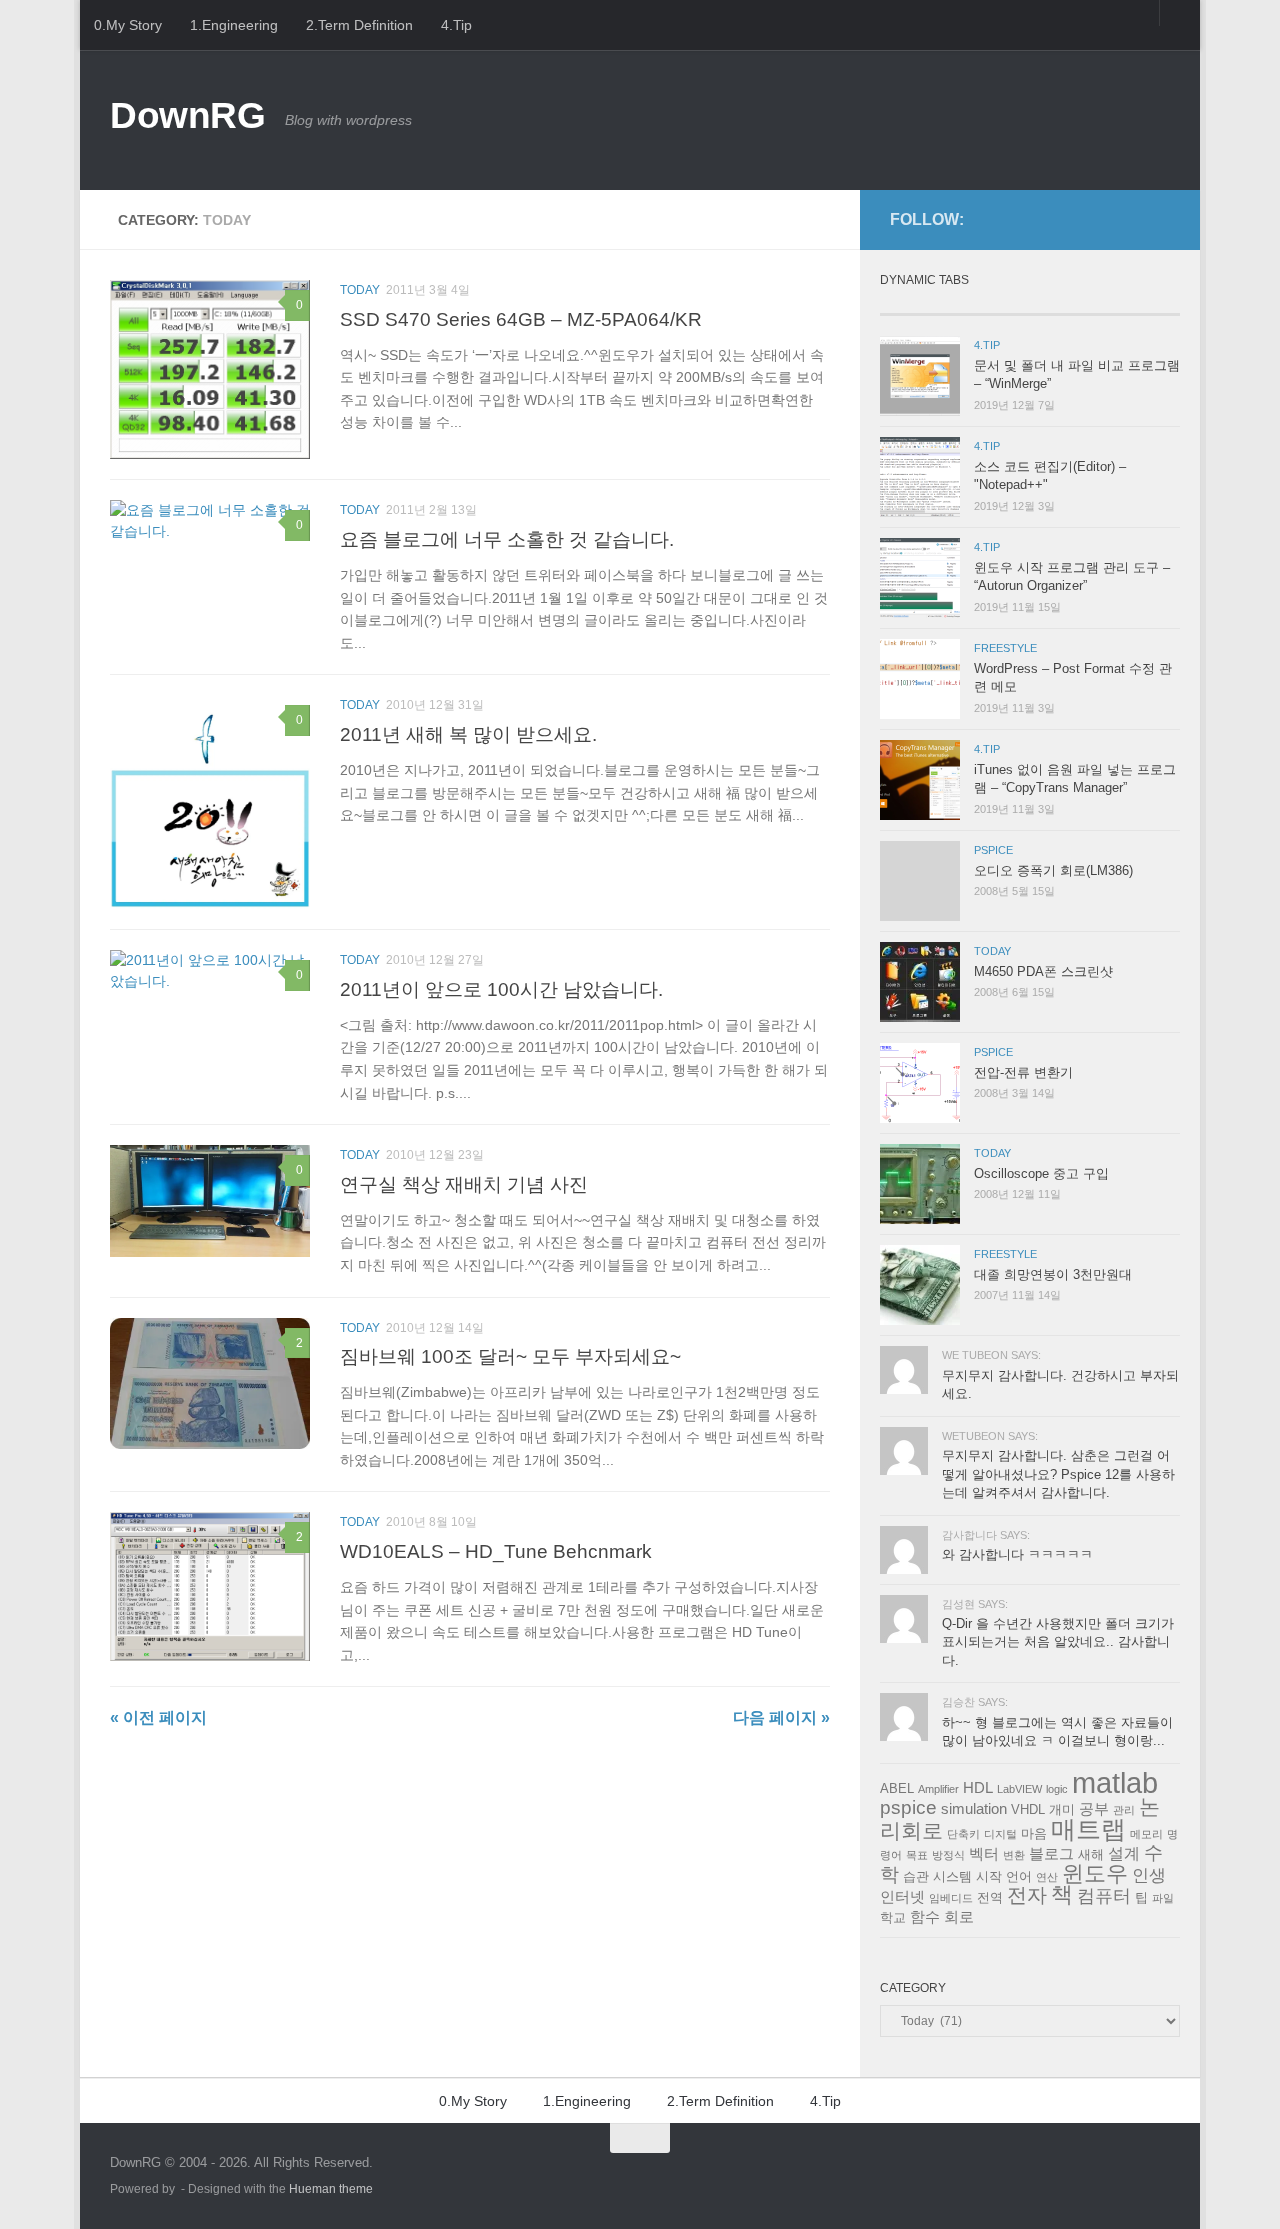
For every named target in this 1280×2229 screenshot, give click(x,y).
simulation (974, 1809)
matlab (1115, 1782)
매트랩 (1088, 1829)
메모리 (1146, 1834)
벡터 (984, 1854)
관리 (1124, 1810)
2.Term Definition (359, 25)
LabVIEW (1019, 1789)
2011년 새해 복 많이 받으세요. (468, 734)
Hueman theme (331, 2188)
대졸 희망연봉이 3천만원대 (1053, 1274)
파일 (1163, 1898)
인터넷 (902, 1897)
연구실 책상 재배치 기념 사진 (464, 1184)
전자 (1027, 1895)
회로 (959, 1917)
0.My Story (128, 25)
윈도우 (1095, 1873)
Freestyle (1005, 648)
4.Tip (456, 25)
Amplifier (938, 1789)
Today (360, 290)
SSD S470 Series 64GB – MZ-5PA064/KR (521, 319)
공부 (1094, 1809)
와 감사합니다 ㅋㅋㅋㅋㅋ (1017, 1554)
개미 (1062, 1809)
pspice (908, 1807)
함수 (925, 1917)
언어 (1019, 1876)
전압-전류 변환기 (1023, 1072)
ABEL (897, 1788)
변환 (1014, 1855)
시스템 (952, 1876)
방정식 (948, 1855)
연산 (1047, 1877)
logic (1057, 1789)
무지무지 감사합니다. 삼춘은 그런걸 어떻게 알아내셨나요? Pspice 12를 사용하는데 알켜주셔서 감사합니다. (1058, 1474)
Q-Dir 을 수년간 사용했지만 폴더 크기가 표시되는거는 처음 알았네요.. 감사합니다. (1058, 1642)
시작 (989, 1876)
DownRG (187, 115)
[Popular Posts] (992, 306)
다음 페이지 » (781, 1717)
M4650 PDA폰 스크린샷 (1043, 971)
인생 (1149, 1875)
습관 (916, 1876)
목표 (917, 1855)
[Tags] (1142, 306)
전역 (990, 1897)
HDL (978, 1788)
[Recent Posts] (917, 306)
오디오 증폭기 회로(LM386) (1053, 870)
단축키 (963, 1834)
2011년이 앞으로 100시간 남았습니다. (501, 989)
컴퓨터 (1104, 1895)
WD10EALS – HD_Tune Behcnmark (496, 1551)
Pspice (993, 850)
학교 (893, 1917)
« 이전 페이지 (158, 1717)
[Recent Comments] (1067, 306)
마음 (1034, 1833)
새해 (1091, 1854)
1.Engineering (234, 25)
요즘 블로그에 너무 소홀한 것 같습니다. (507, 539)
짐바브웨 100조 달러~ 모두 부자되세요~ (510, 1356)
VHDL (1028, 1809)
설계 (1124, 1853)
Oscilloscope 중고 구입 (1041, 1173)
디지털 (1000, 1834)
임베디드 (951, 1898)
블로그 (1051, 1854)
